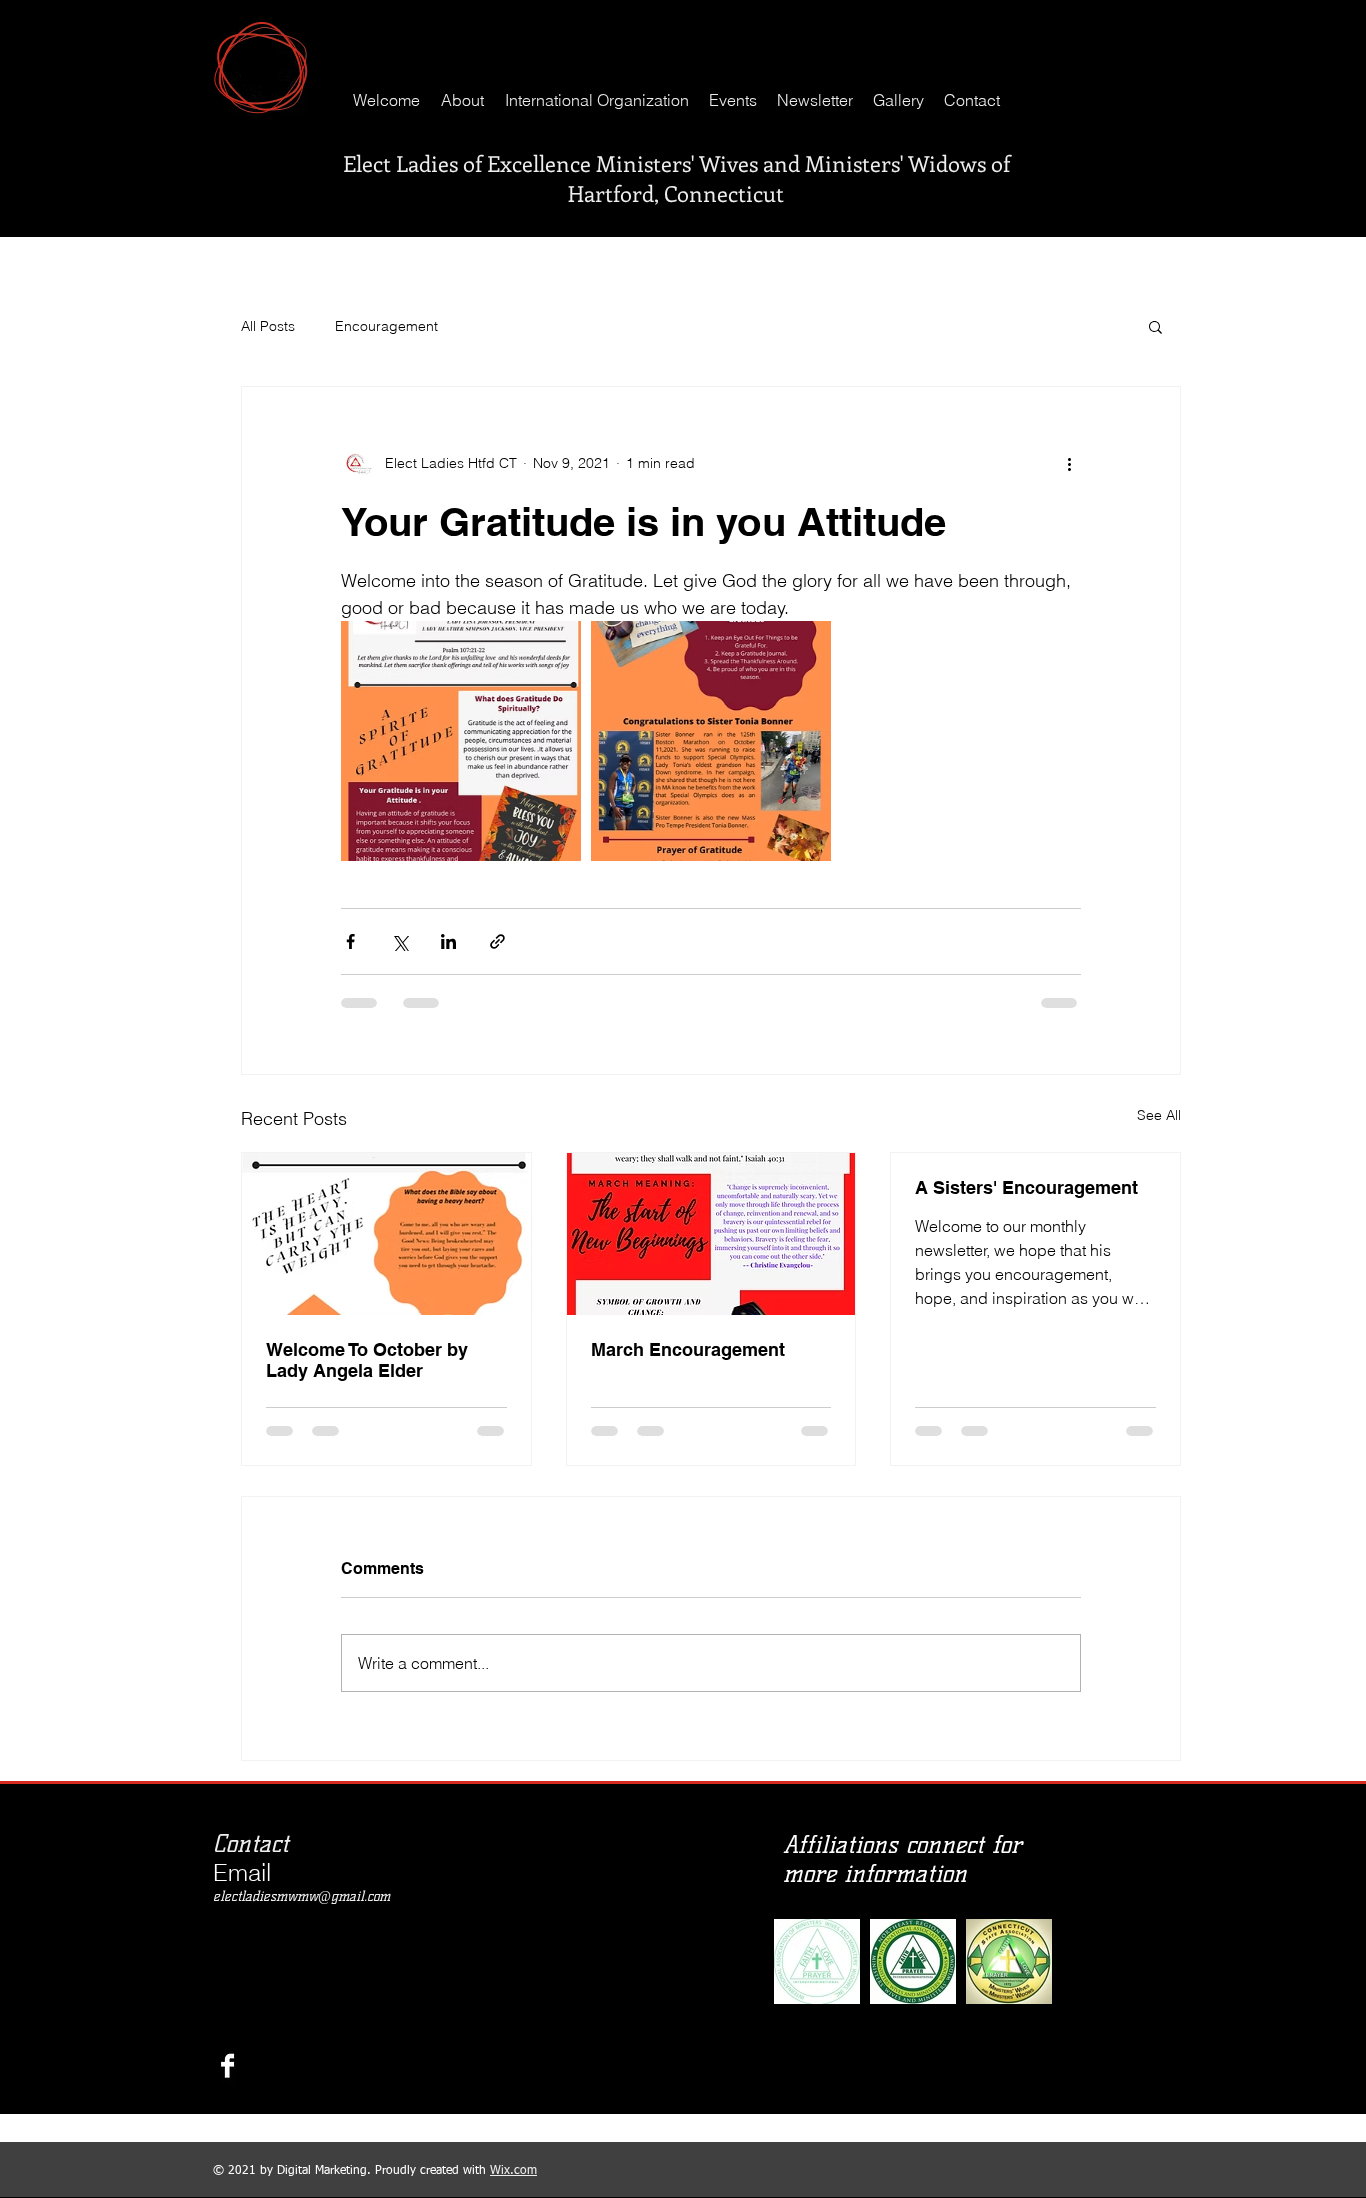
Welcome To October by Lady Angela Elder (367, 1360)
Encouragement (386, 326)
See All (1159, 1115)
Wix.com (513, 2028)
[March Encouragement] (711, 1234)
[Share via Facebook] (350, 941)
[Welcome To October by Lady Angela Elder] (386, 1234)
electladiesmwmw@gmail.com (301, 1753)
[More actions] (1069, 463)
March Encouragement (688, 1349)
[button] (1155, 326)
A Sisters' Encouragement (1026, 1187)
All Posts (268, 326)
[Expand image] (461, 741)
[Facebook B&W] (227, 1922)
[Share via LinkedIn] (448, 941)
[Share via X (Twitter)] (399, 941)
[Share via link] (497, 941)
